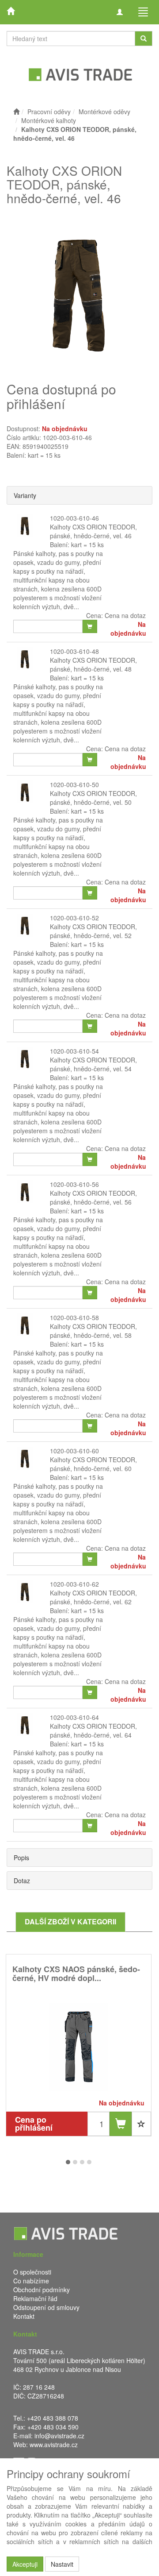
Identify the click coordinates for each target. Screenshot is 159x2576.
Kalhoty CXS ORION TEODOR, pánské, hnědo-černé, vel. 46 (93, 531)
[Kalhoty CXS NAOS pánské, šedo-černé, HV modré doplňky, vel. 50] (79, 2047)
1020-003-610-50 (74, 784)
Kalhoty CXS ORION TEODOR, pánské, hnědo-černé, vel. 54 (93, 1064)
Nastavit (62, 2564)
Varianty (25, 495)
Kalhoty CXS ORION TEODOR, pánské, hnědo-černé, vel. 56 (93, 1197)
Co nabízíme (31, 2281)
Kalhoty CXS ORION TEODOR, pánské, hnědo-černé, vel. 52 (93, 931)
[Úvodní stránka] (16, 112)
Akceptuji (25, 2564)
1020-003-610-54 (74, 1051)
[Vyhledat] (144, 39)
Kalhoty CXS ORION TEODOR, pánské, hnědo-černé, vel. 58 (93, 1331)
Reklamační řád (35, 2298)
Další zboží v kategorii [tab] (70, 1921)
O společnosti (32, 2272)
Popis (21, 1858)
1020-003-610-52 (74, 918)
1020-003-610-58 (74, 1317)
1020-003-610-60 (74, 1451)
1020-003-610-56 (74, 1184)
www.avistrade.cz (54, 2445)
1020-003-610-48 (74, 651)
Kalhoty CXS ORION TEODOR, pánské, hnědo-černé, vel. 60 (93, 1464)
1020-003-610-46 (74, 518)
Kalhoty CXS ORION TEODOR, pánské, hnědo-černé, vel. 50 (93, 798)
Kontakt (24, 2316)
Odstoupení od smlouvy (46, 2307)
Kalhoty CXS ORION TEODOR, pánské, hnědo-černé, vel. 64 (93, 1730)
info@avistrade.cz (59, 2436)
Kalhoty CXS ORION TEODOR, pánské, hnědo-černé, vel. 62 (93, 1597)
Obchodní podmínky (42, 2290)
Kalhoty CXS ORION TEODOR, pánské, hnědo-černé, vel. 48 (93, 664)
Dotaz (22, 1881)
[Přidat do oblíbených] (141, 2124)
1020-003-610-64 (74, 1717)
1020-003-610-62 (74, 1584)
